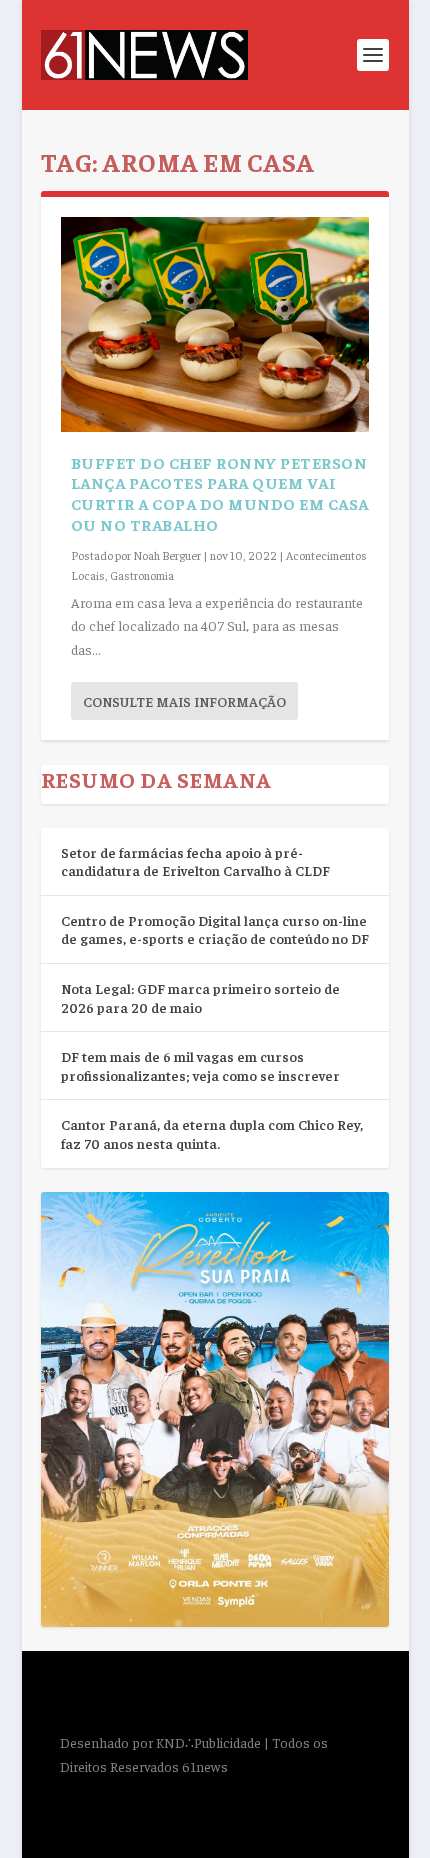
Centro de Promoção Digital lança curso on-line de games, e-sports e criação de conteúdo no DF (215, 929)
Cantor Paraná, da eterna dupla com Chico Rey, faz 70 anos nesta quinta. (212, 1133)
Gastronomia (142, 575)
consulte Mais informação (184, 701)
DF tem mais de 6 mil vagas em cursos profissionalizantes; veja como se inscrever (200, 1065)
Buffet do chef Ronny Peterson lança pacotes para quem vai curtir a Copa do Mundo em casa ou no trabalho (220, 493)
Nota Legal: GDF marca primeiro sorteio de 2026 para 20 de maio (200, 997)
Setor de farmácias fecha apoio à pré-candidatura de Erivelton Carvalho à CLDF (195, 861)
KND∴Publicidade (208, 1742)
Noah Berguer (167, 555)
